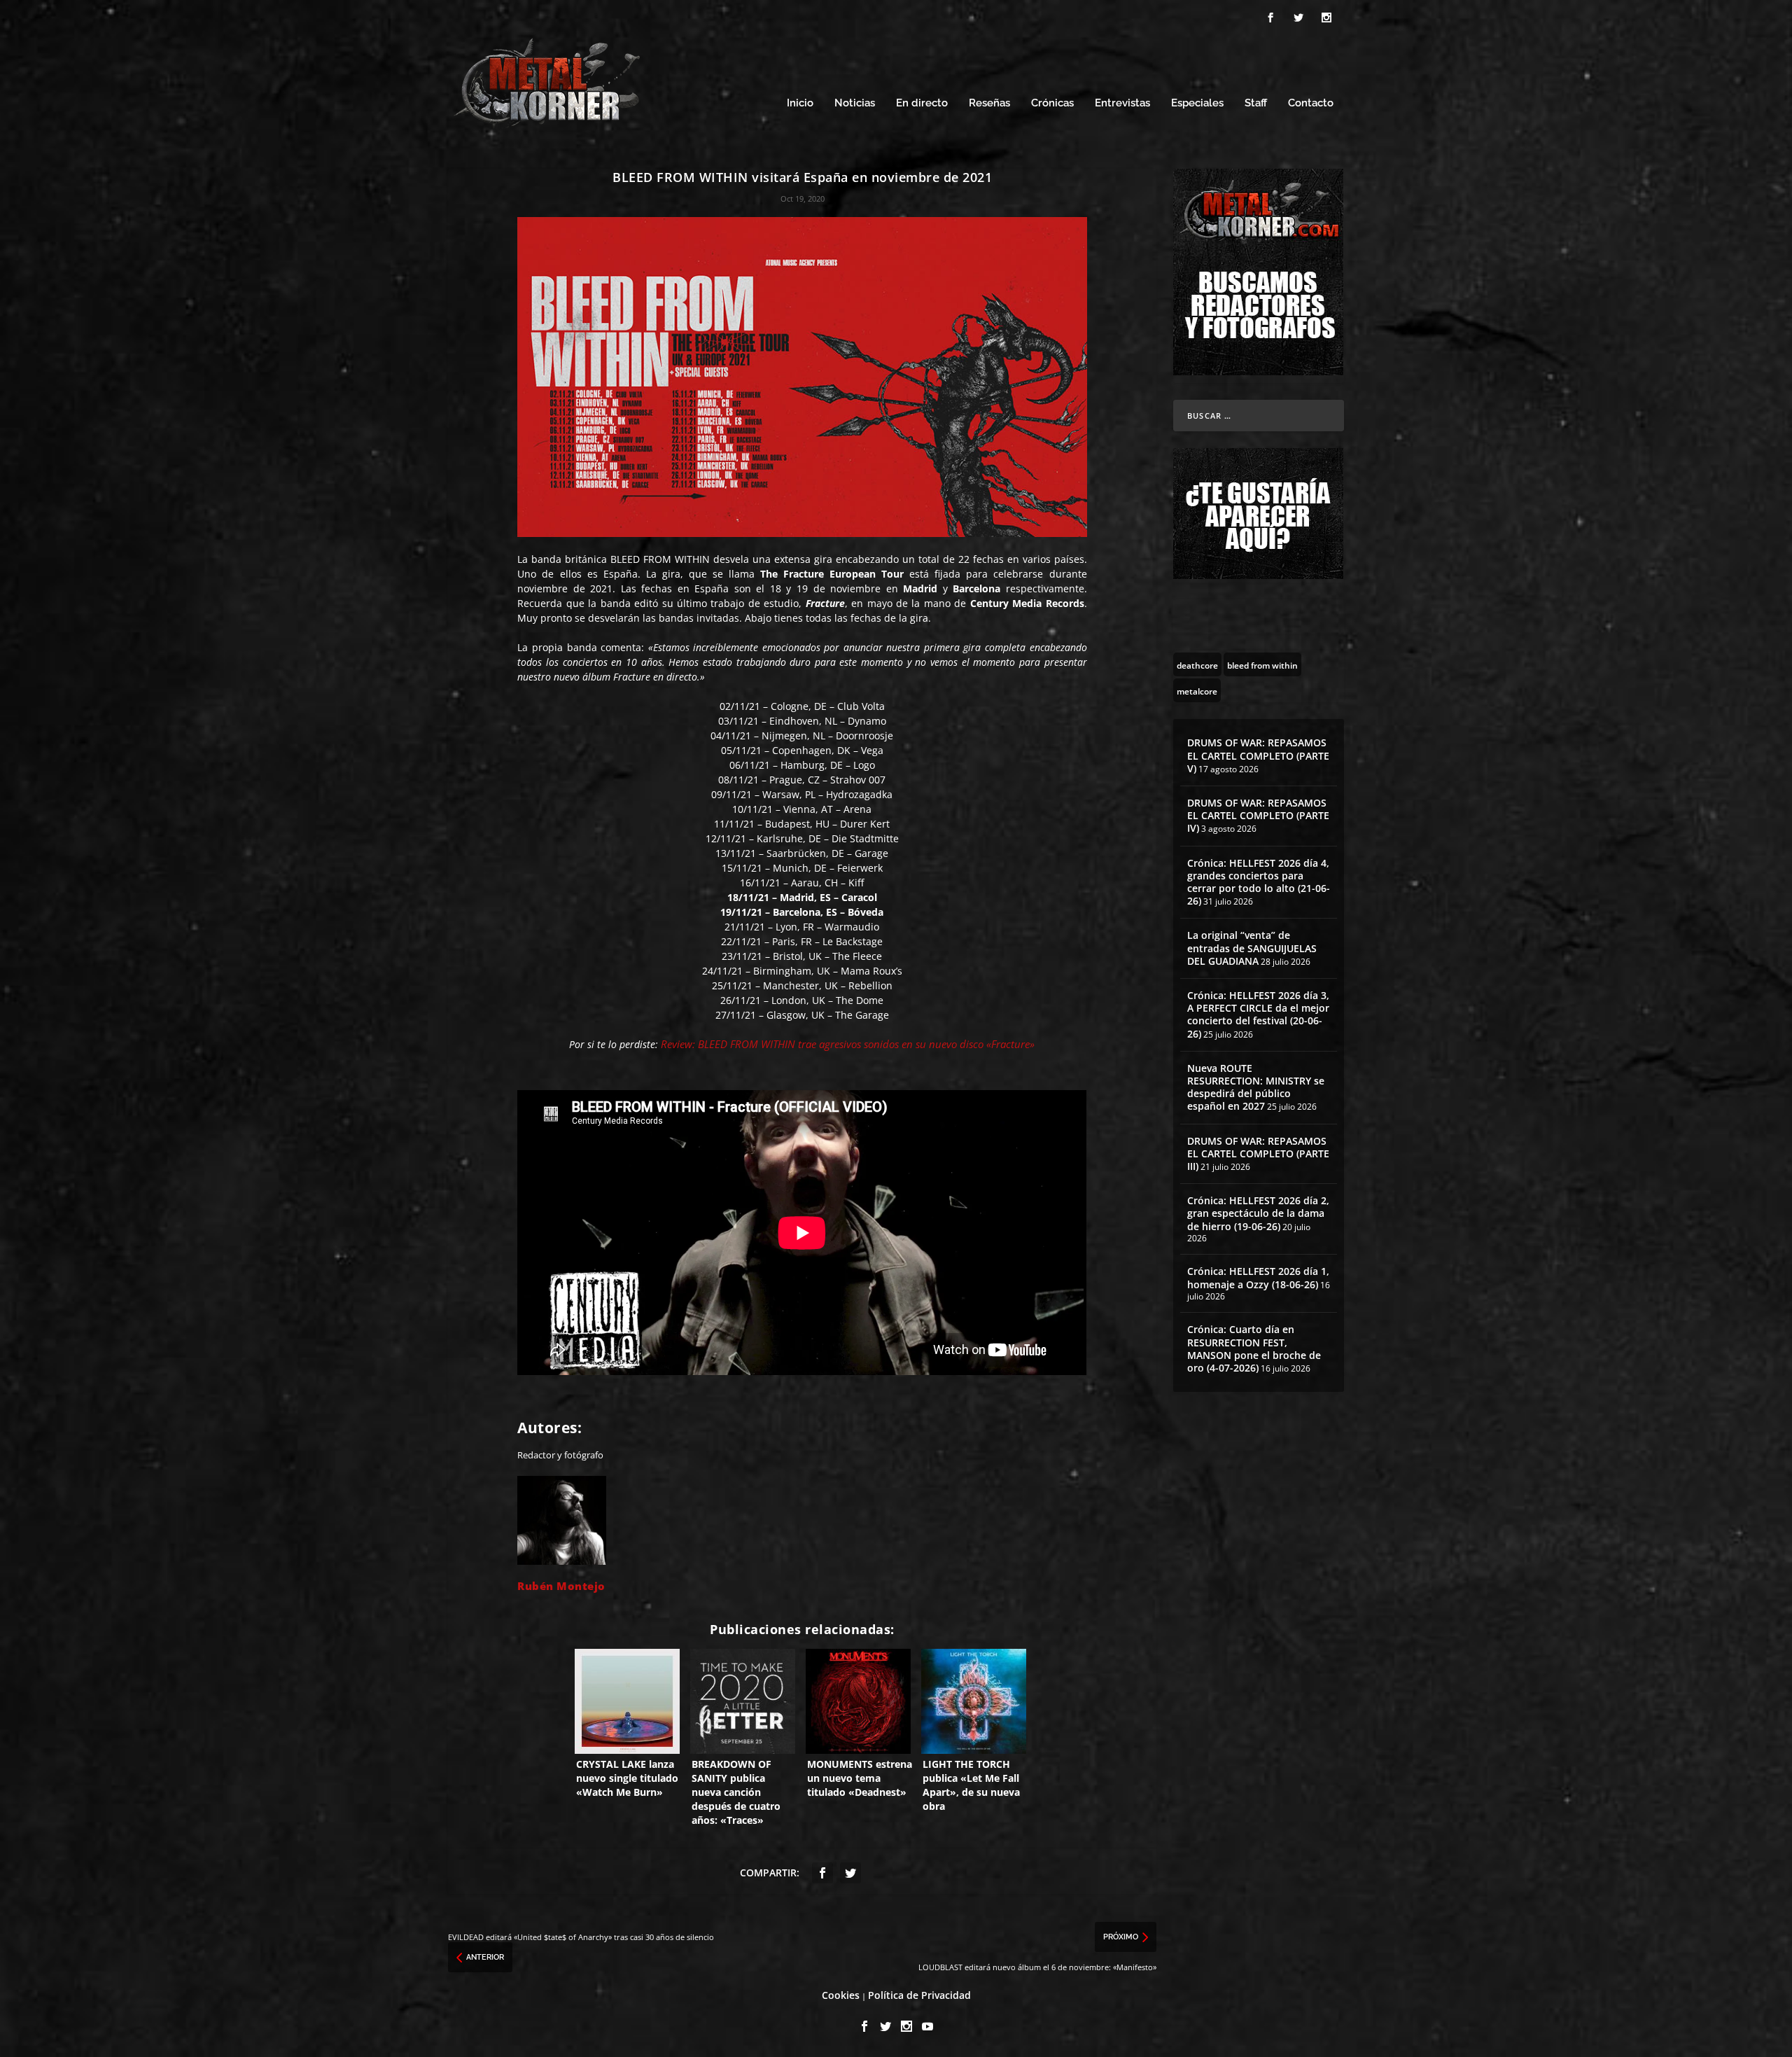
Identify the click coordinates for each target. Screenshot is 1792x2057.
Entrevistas (1122, 103)
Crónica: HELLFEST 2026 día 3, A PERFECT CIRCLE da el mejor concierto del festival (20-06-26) (1258, 1014)
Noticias (855, 103)
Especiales (1197, 103)
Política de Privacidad (919, 1995)
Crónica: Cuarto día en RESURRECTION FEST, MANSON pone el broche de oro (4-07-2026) (1254, 1348)
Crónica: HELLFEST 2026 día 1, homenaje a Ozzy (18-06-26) (1258, 1277)
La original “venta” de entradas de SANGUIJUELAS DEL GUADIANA (1252, 948)
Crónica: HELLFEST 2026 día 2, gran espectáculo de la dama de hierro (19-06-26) (1258, 1213)
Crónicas (1052, 103)
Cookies (841, 1995)
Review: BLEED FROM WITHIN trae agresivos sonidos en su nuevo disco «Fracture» (848, 1044)
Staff (1256, 103)
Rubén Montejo (561, 1586)
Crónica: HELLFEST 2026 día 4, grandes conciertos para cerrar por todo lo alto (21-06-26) (1259, 882)
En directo (922, 103)
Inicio (800, 103)
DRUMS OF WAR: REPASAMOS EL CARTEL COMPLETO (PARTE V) (1258, 755)
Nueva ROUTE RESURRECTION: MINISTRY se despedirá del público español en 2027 (1256, 1087)
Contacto (1311, 103)
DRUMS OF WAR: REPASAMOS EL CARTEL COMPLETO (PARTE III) (1258, 1153)
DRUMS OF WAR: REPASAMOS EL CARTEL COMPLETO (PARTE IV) (1258, 815)
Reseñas (989, 103)
